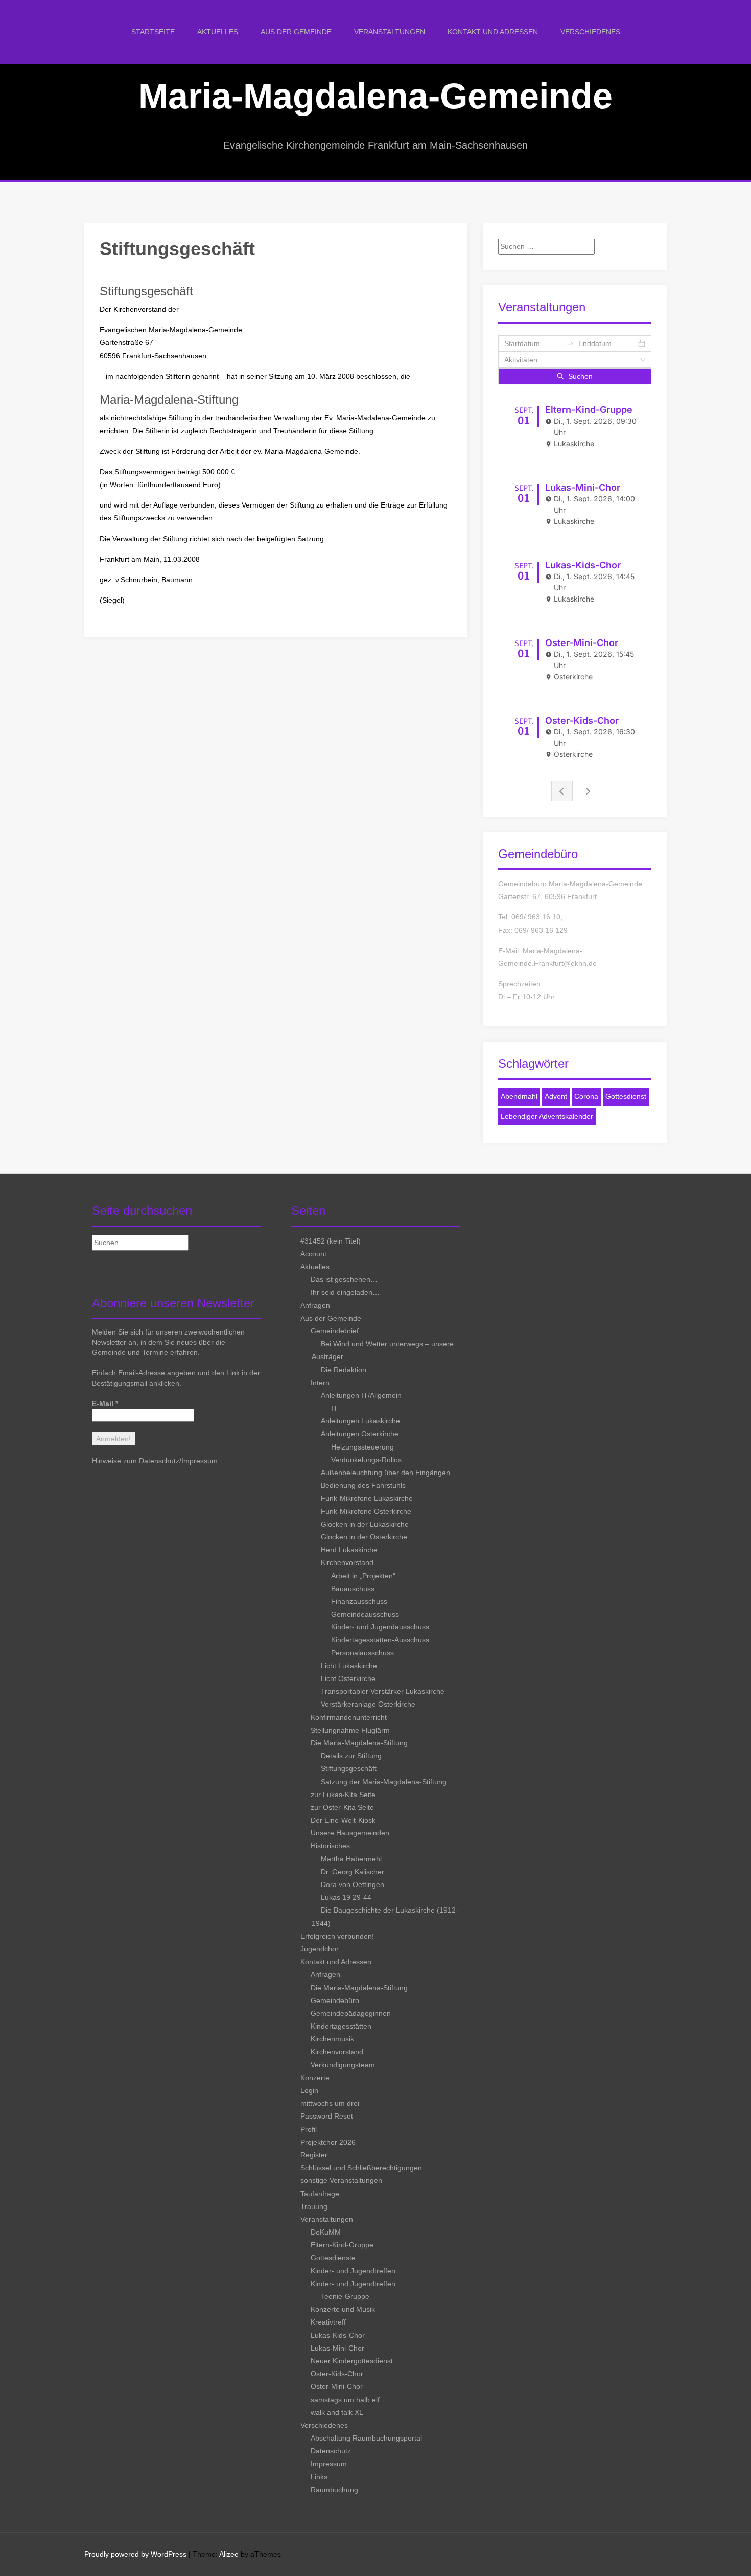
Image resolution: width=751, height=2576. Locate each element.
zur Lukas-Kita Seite (343, 1795)
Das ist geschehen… (344, 1279)
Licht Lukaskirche (349, 1666)
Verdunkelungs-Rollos (366, 1460)
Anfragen (315, 1305)
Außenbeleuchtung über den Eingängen (385, 1473)
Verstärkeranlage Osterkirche (368, 1704)
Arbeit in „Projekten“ (363, 1576)
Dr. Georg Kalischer (353, 1872)
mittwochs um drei (330, 2103)
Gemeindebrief (335, 1331)
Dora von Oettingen (353, 1884)
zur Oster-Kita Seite (342, 1807)
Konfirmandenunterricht (349, 1717)
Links (319, 2477)
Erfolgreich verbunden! (337, 1936)
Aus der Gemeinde (296, 32)
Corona (586, 1096)
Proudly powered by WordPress (135, 2554)
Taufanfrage (320, 2194)
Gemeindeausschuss (365, 1614)
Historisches (330, 1846)
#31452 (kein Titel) (331, 1241)
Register (314, 2155)
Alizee (229, 2554)
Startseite (153, 32)
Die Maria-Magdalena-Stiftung (359, 1743)
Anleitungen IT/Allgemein (361, 1395)
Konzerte (315, 2078)
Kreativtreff (328, 2322)
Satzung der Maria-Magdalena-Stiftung (384, 1782)
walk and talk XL (337, 2412)
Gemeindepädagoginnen (351, 2013)
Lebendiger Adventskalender (547, 1116)
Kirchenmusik (332, 2039)
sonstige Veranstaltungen (341, 2180)
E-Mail (105, 1404)
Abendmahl (519, 1096)
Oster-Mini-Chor (337, 2386)
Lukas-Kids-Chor (338, 2335)
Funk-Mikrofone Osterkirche (366, 1511)
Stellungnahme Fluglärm (350, 1730)
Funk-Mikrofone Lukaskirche (367, 1498)
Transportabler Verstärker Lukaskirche (383, 1691)
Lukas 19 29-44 (346, 1897)
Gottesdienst (626, 1096)
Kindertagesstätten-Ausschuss (380, 1640)
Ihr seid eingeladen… (345, 1292)
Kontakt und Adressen (493, 32)
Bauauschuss (353, 1589)
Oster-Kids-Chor (337, 2374)
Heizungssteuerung (362, 1447)
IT (334, 1408)
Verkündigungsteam (343, 2065)
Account (313, 1254)
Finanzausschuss (359, 1601)
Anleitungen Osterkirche (360, 1434)
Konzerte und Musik (343, 2309)
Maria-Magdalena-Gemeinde (375, 96)
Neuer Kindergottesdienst (352, 2361)
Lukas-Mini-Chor (337, 2348)
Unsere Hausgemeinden (350, 1833)
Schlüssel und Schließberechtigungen (361, 2168)
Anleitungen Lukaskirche (360, 1421)
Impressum (200, 1461)
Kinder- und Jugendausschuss (380, 1627)
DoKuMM (326, 2232)
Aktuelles (218, 32)
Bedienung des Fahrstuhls (363, 1485)
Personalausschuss (362, 1653)
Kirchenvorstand (347, 1562)
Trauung (314, 2206)
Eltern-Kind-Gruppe (342, 2245)
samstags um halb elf (345, 2400)
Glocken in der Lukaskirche (365, 1524)
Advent (556, 1096)
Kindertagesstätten (341, 2026)
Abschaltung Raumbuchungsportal (366, 2438)
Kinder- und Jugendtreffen (353, 2271)
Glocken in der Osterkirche (364, 1537)
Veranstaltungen (390, 32)
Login (309, 2090)
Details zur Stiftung (351, 1756)
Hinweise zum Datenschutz (136, 1461)
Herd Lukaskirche (349, 1550)
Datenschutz (331, 2451)
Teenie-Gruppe (345, 2296)
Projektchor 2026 (328, 2142)
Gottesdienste (333, 2258)
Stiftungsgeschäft (349, 1768)
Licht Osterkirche (348, 1678)
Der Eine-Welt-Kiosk (343, 1820)
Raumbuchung (334, 2490)
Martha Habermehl (351, 1859)
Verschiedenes (590, 32)
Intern (320, 1383)
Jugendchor (320, 1949)
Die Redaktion (344, 1370)
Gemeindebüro (335, 2000)
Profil (309, 2129)
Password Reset (327, 2116)
